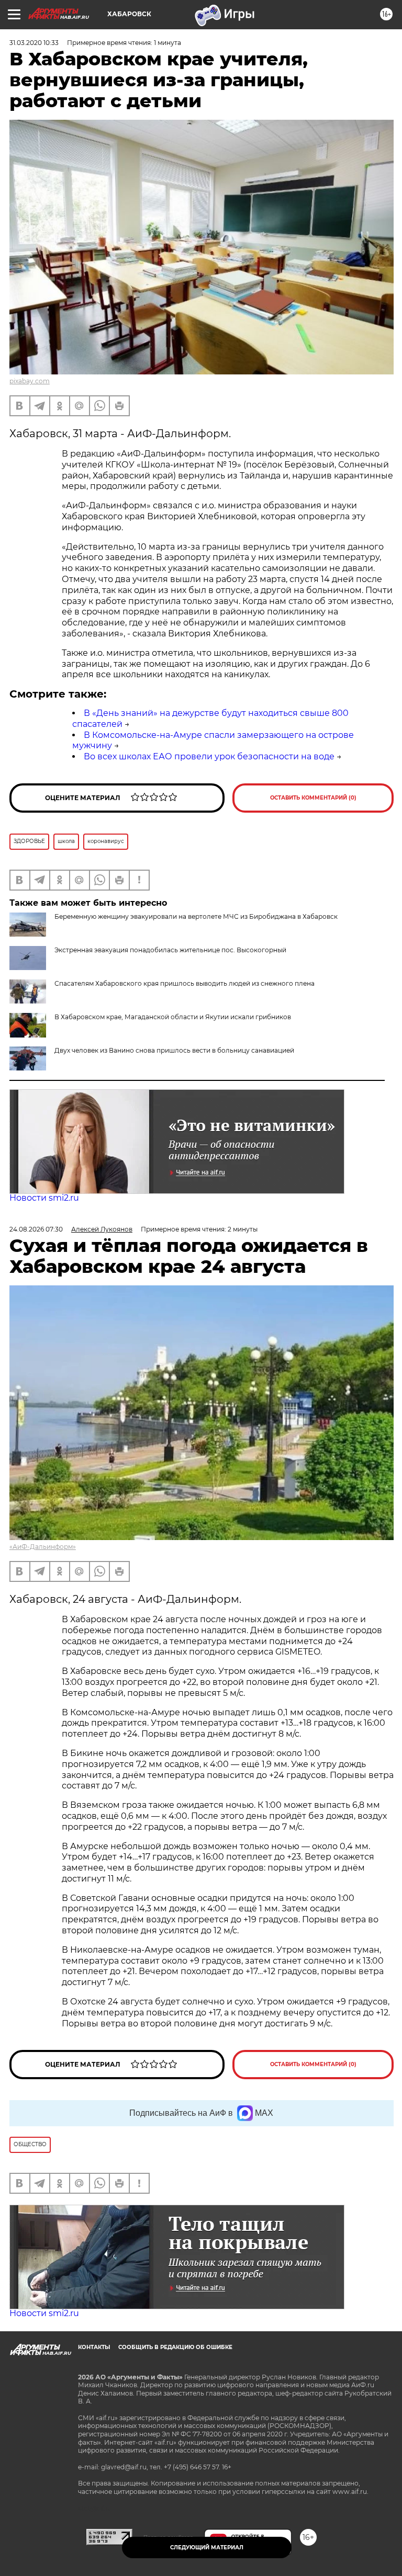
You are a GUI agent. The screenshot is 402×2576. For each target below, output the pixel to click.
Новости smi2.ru (44, 1198)
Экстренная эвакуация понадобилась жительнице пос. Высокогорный (170, 950)
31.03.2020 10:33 (34, 43)
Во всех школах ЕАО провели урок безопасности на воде (209, 756)
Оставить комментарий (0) (313, 798)
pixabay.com (30, 381)
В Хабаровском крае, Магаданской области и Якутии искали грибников (173, 1017)
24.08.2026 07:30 (36, 1229)
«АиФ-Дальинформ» (43, 1547)
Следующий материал (207, 2547)
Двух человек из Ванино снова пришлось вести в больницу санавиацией (174, 1050)
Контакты (94, 2347)
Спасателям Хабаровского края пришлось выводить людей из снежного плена (185, 983)
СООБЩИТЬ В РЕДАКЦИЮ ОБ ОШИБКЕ (175, 2347)
